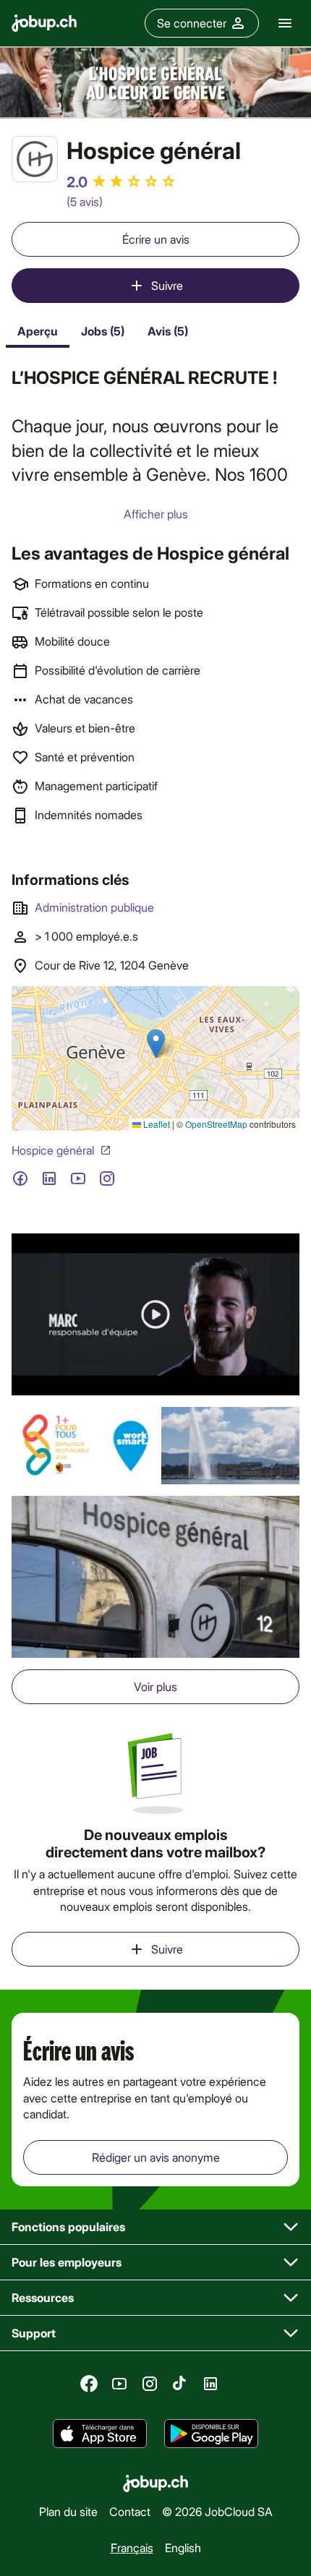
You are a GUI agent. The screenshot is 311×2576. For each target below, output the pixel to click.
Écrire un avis (156, 239)
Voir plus (155, 1686)
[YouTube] (119, 2384)
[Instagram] (150, 2384)
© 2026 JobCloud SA (217, 2511)
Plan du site (68, 2511)
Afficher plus (156, 514)
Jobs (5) (103, 331)
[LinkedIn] (210, 2384)
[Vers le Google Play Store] (211, 2434)
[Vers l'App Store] (100, 2434)
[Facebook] (89, 2384)
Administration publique (94, 907)
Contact (130, 2511)
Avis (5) (168, 331)
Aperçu (38, 331)
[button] (155, 1314)
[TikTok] (180, 2384)
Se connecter (192, 23)
